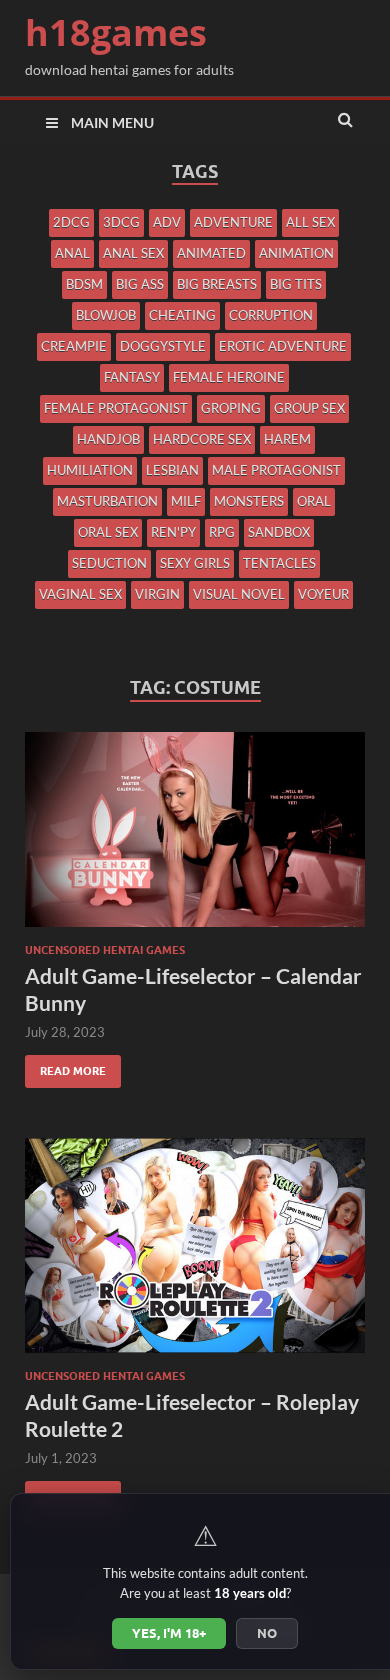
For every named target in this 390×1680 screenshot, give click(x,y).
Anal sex (133, 253)
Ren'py (173, 532)
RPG (222, 532)
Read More (65, 1066)
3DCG (121, 222)
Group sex (309, 408)
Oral (314, 501)
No (267, 1633)
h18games (116, 32)
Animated (211, 253)
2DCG (71, 222)
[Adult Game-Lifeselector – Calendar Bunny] (195, 837)
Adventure (233, 222)
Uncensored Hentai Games (105, 950)
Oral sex (108, 532)
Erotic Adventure (283, 346)
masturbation (107, 501)
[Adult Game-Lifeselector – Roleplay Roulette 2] (195, 1253)
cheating (182, 315)
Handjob (108, 439)
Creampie (74, 346)
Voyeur (323, 594)
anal (72, 253)
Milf (186, 501)
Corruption (271, 315)
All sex (310, 222)
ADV (167, 222)
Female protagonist (116, 408)
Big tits (296, 284)
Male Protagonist (276, 470)
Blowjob (106, 315)
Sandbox (279, 532)
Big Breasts (217, 284)
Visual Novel (239, 594)
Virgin (157, 594)
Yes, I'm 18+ (169, 1633)
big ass (140, 284)
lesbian (172, 470)
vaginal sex (80, 594)
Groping (231, 408)
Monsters (249, 501)
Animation (296, 253)
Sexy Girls (195, 563)
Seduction (109, 563)
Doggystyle (163, 346)
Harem (287, 439)
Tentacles (279, 563)
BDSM (84, 284)
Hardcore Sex (202, 439)
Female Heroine (229, 377)
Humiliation (90, 470)
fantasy (132, 377)
